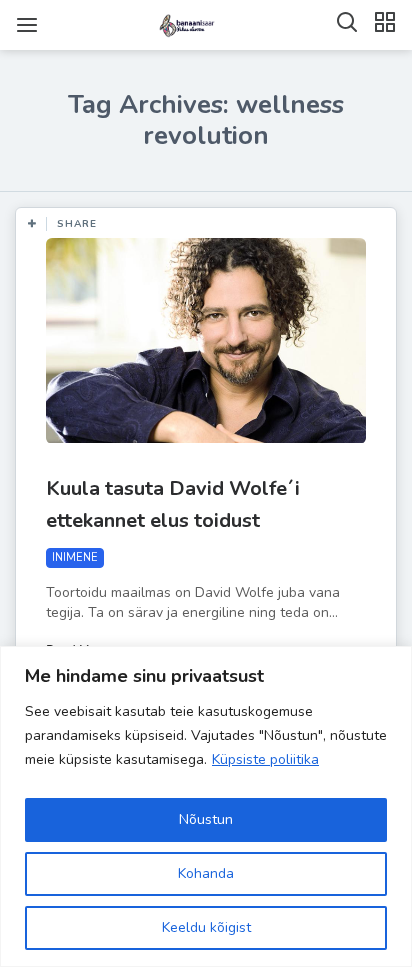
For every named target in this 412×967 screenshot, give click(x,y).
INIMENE (75, 557)
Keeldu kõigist (206, 927)
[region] (206, 806)
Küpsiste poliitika (265, 759)
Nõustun (206, 819)
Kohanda (206, 873)
